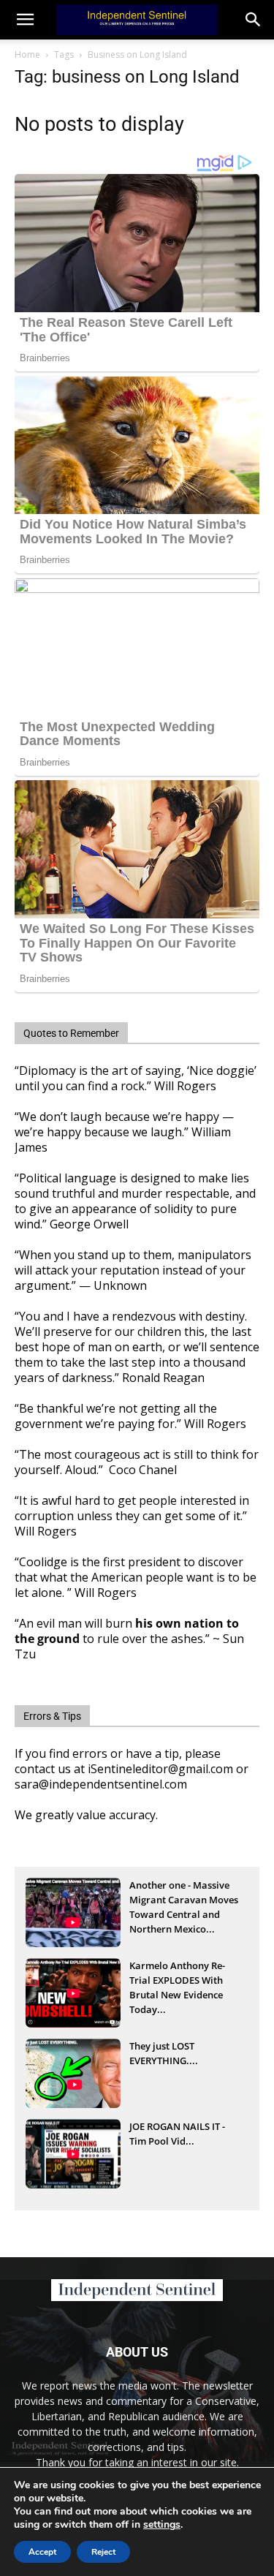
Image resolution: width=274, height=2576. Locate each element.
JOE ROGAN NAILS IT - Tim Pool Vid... (177, 2134)
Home (27, 54)
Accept (42, 2552)
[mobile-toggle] (25, 20)
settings (162, 2525)
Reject (103, 2552)
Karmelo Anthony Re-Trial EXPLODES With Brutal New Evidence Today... (177, 1982)
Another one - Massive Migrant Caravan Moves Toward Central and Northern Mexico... (184, 1901)
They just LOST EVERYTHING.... (164, 2053)
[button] (254, 20)
